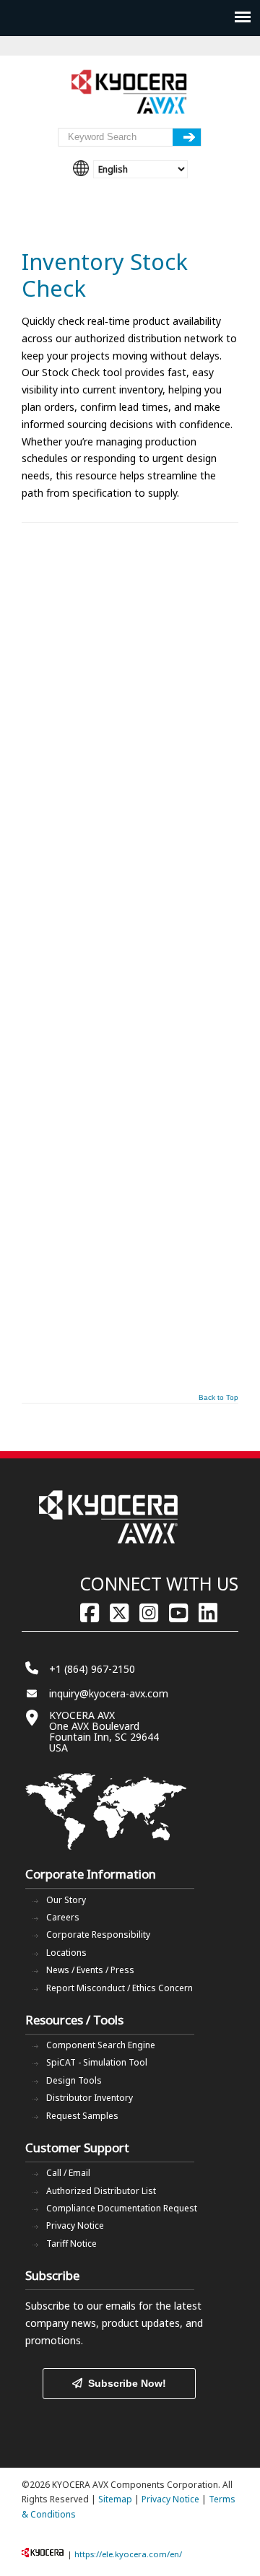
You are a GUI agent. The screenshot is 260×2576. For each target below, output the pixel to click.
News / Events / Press (90, 1970)
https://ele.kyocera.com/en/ (128, 2554)
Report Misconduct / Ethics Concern (120, 1988)
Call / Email (68, 2173)
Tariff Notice (71, 2244)
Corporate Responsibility (98, 1935)
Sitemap (115, 2499)
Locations (66, 1953)
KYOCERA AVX (130, 92)
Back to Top (218, 1398)
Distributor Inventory (90, 2098)
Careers (63, 1917)
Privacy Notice (75, 2225)
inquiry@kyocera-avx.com (109, 1693)
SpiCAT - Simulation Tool (97, 2062)
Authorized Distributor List (101, 2191)
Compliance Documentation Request (122, 2208)
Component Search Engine (101, 2045)
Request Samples (82, 2116)
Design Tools (74, 2080)
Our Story (66, 1900)
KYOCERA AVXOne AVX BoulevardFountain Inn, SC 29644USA (104, 1731)
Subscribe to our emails (81, 2306)
